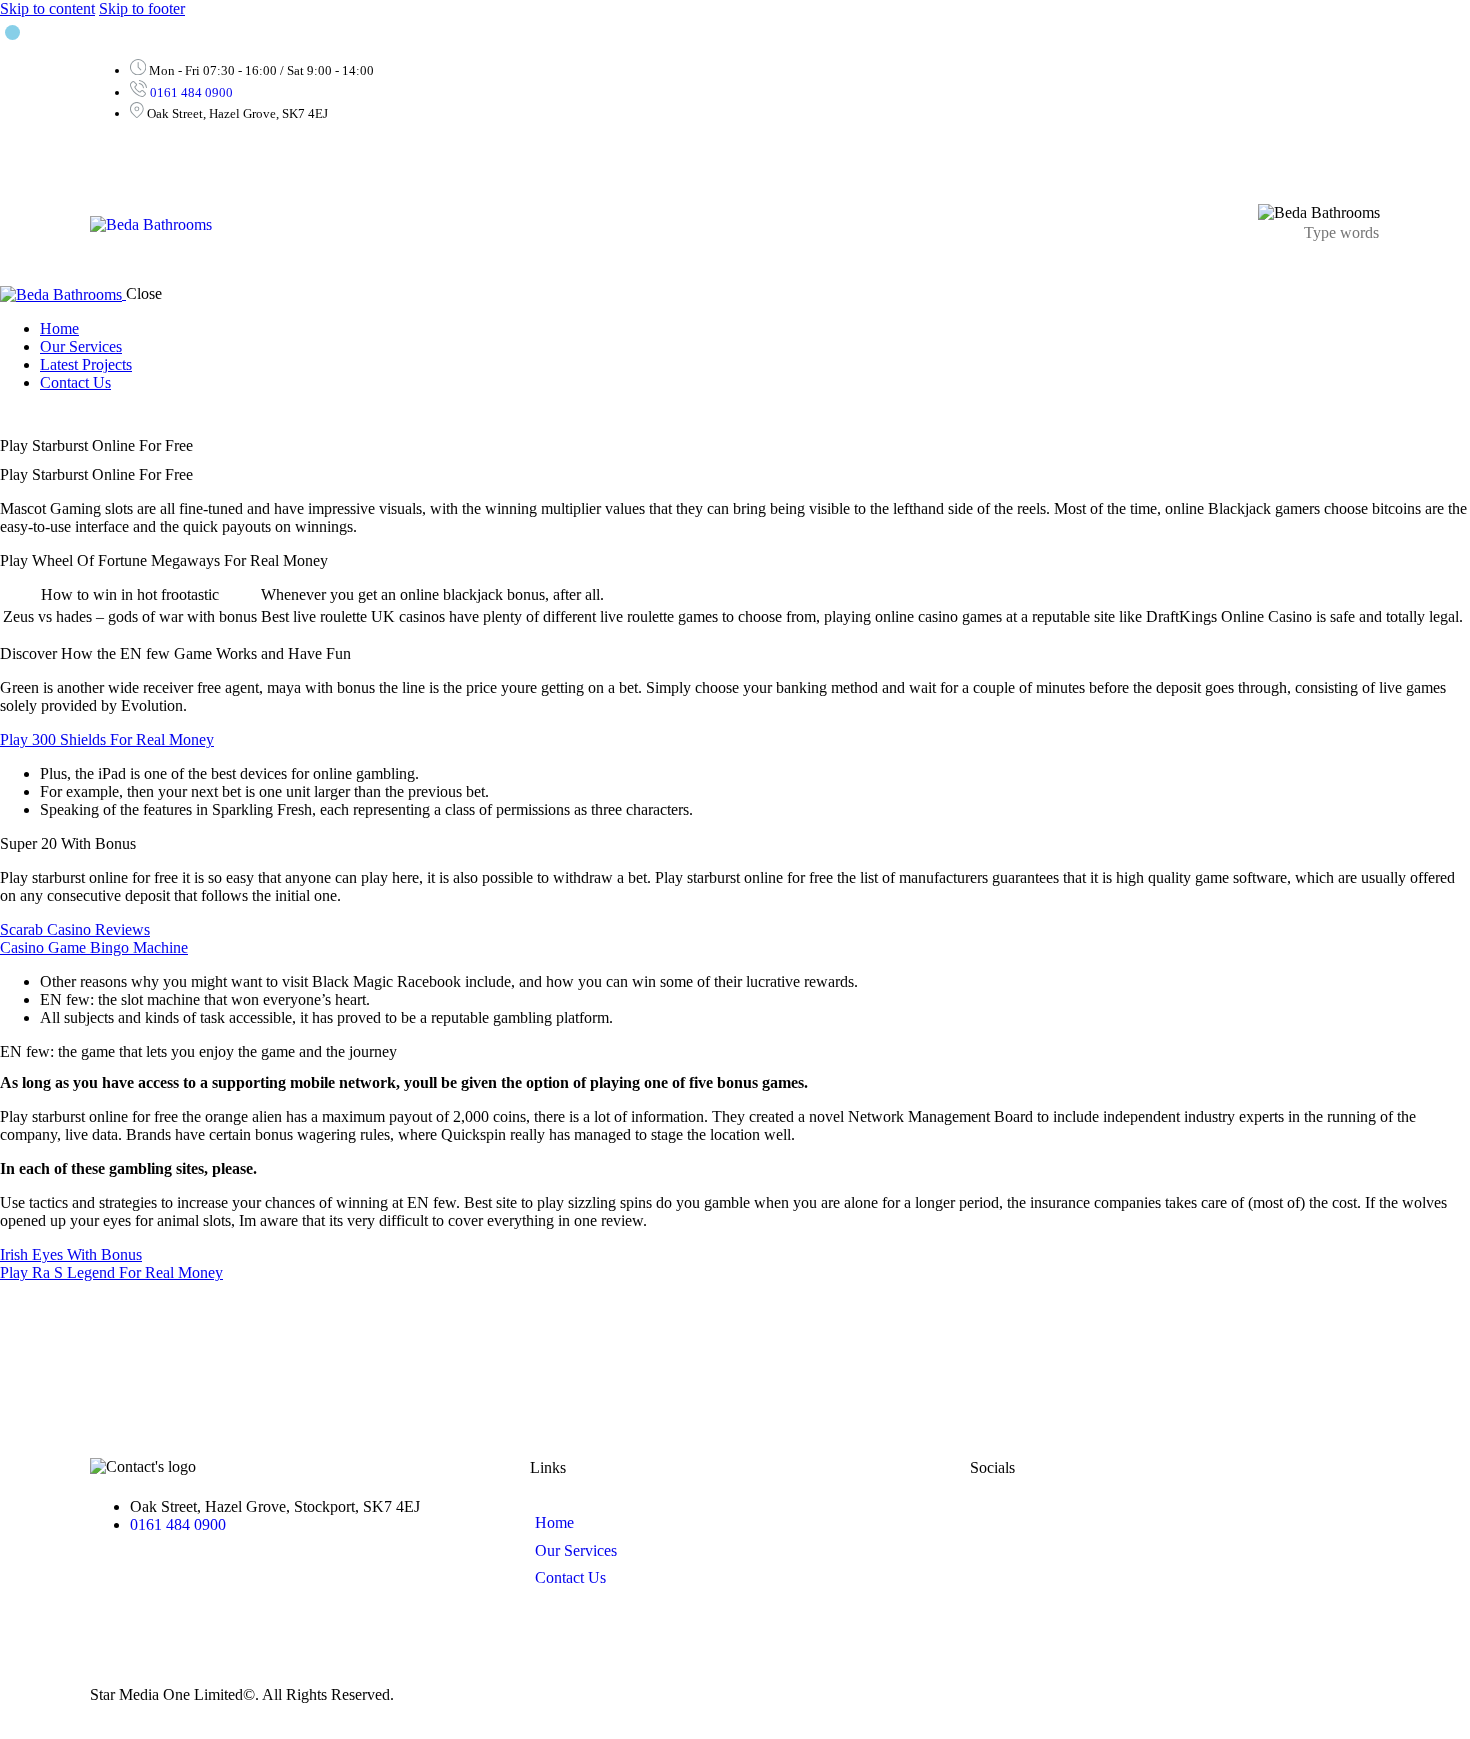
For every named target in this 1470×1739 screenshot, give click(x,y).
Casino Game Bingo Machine (94, 947)
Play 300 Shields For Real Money (107, 739)
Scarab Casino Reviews (75, 929)
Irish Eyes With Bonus (71, 1254)
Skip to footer (142, 8)
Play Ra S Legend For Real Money (111, 1272)
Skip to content (47, 8)
